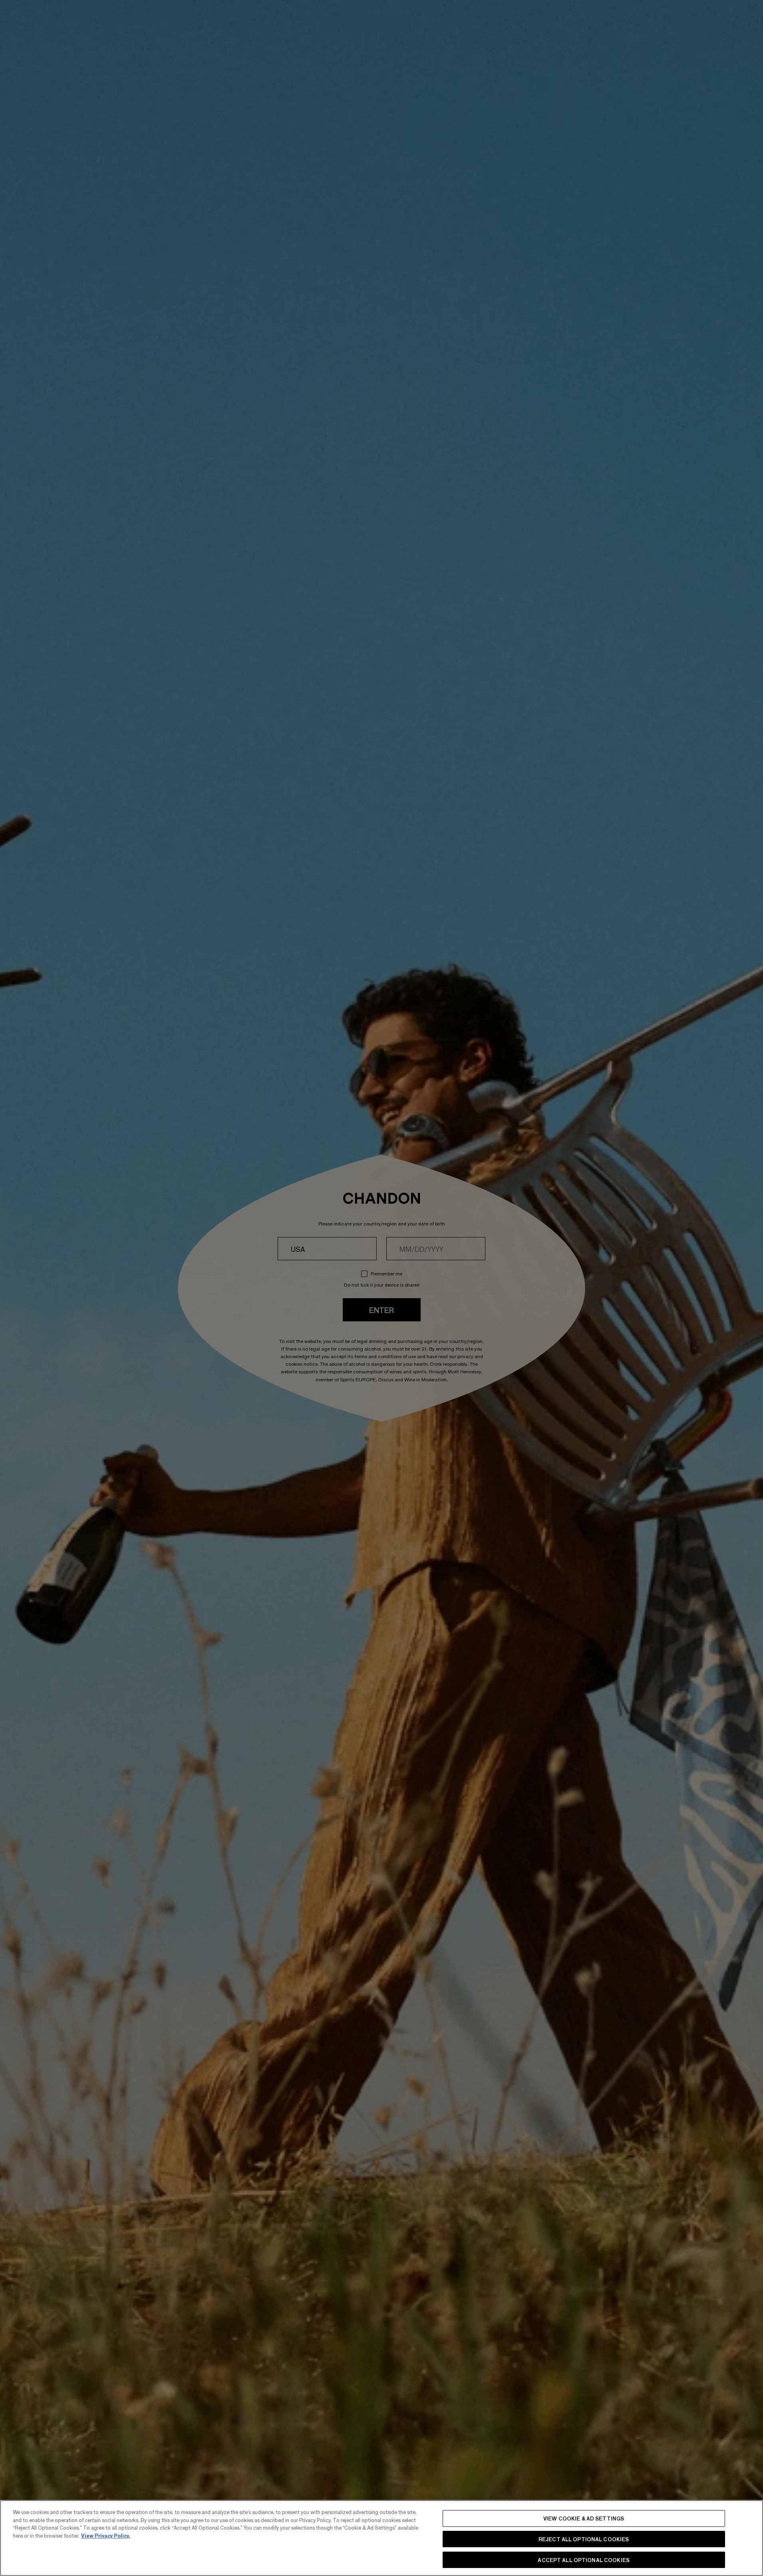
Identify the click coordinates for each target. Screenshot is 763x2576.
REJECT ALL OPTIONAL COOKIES (584, 2539)
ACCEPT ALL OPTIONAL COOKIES (584, 2559)
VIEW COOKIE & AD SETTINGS (584, 2518)
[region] (381, 2538)
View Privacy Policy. (106, 2535)
